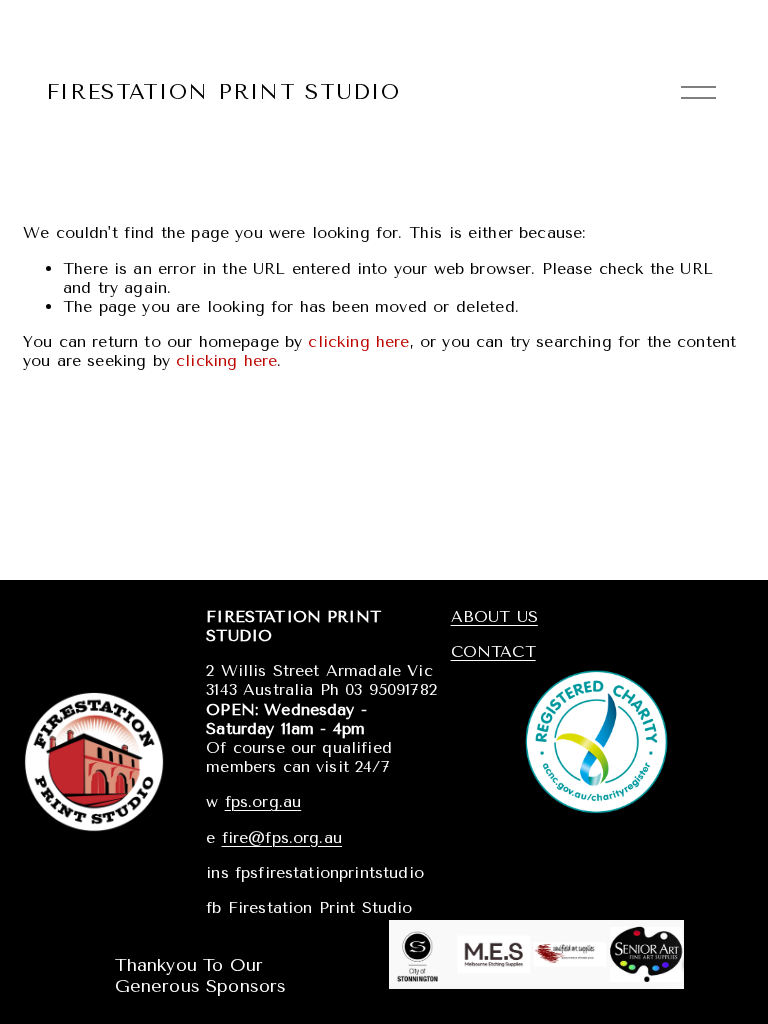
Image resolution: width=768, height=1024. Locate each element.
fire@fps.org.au (282, 837)
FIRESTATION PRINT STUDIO (223, 91)
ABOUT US (494, 616)
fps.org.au (263, 801)
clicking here (358, 341)
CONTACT (493, 651)
